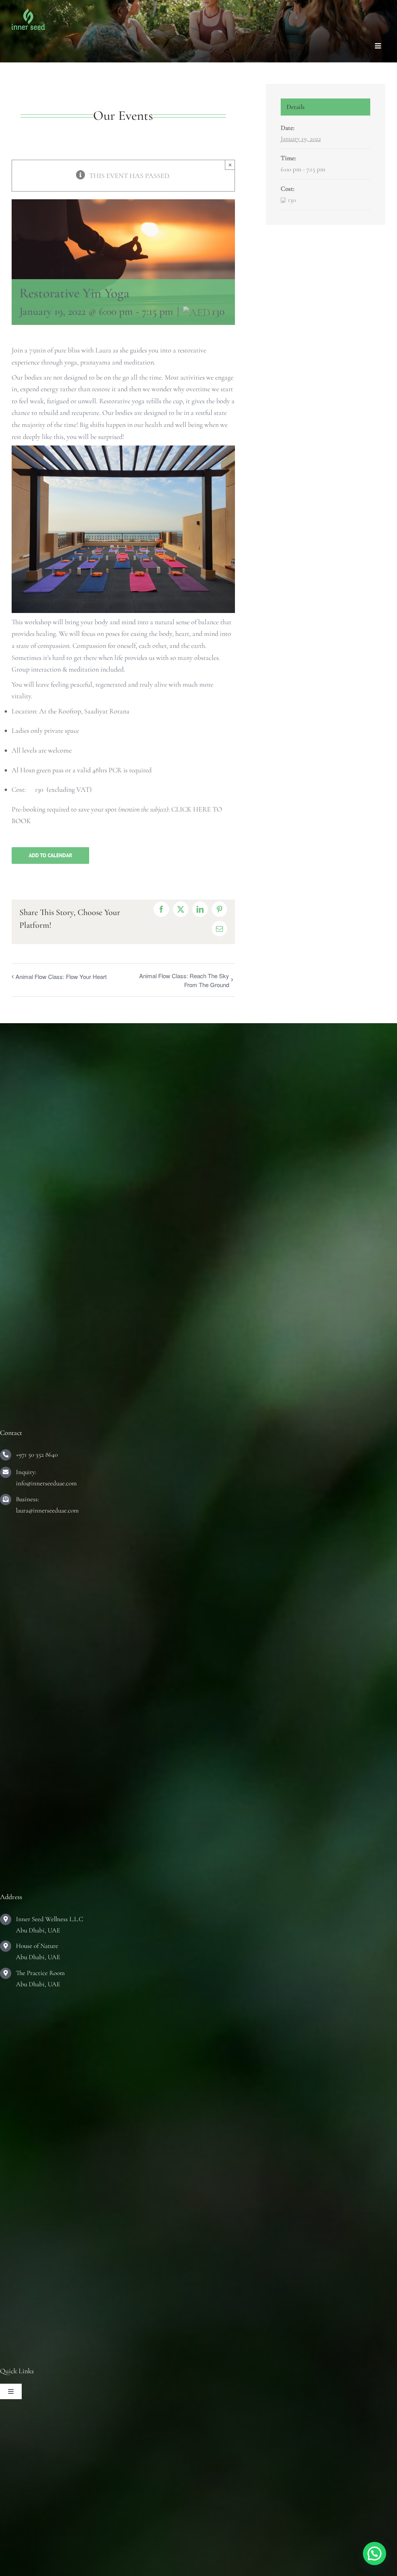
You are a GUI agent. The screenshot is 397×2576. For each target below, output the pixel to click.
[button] (375, 2554)
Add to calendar (50, 856)
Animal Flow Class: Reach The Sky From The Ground (184, 980)
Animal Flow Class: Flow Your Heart (61, 976)
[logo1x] (28, 12)
